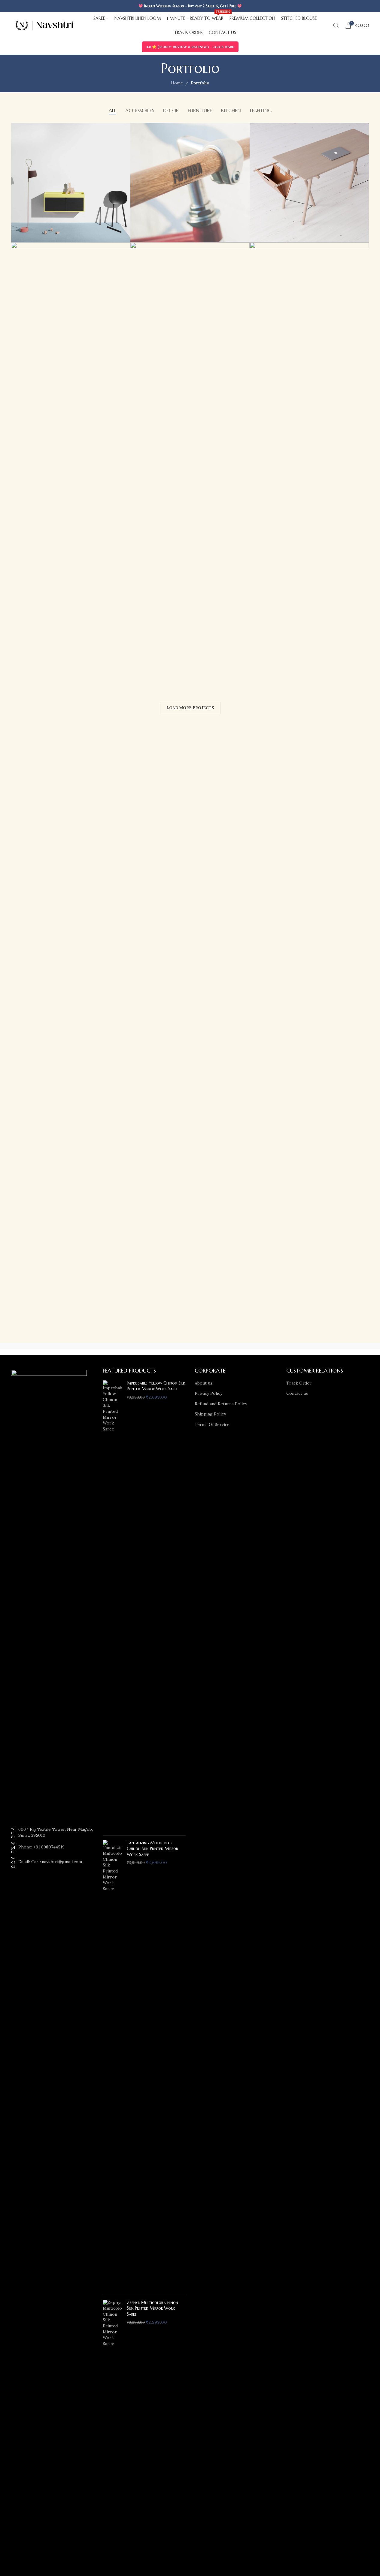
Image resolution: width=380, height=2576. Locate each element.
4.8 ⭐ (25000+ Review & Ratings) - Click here (190, 47)
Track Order (299, 1383)
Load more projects (190, 708)
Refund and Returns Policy (221, 1404)
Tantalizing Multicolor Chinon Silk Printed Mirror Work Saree (152, 1849)
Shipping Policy (210, 1414)
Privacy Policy (208, 1393)
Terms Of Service (212, 1424)
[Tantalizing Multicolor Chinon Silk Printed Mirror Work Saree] (112, 2065)
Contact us (297, 1393)
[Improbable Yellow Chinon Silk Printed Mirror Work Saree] (112, 1606)
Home (177, 83)
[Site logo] (44, 25)
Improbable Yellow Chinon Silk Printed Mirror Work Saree (156, 1386)
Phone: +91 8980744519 (41, 1847)
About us (204, 1383)
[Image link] (49, 1594)
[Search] (336, 26)
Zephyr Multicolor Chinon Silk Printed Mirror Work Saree (152, 2308)
